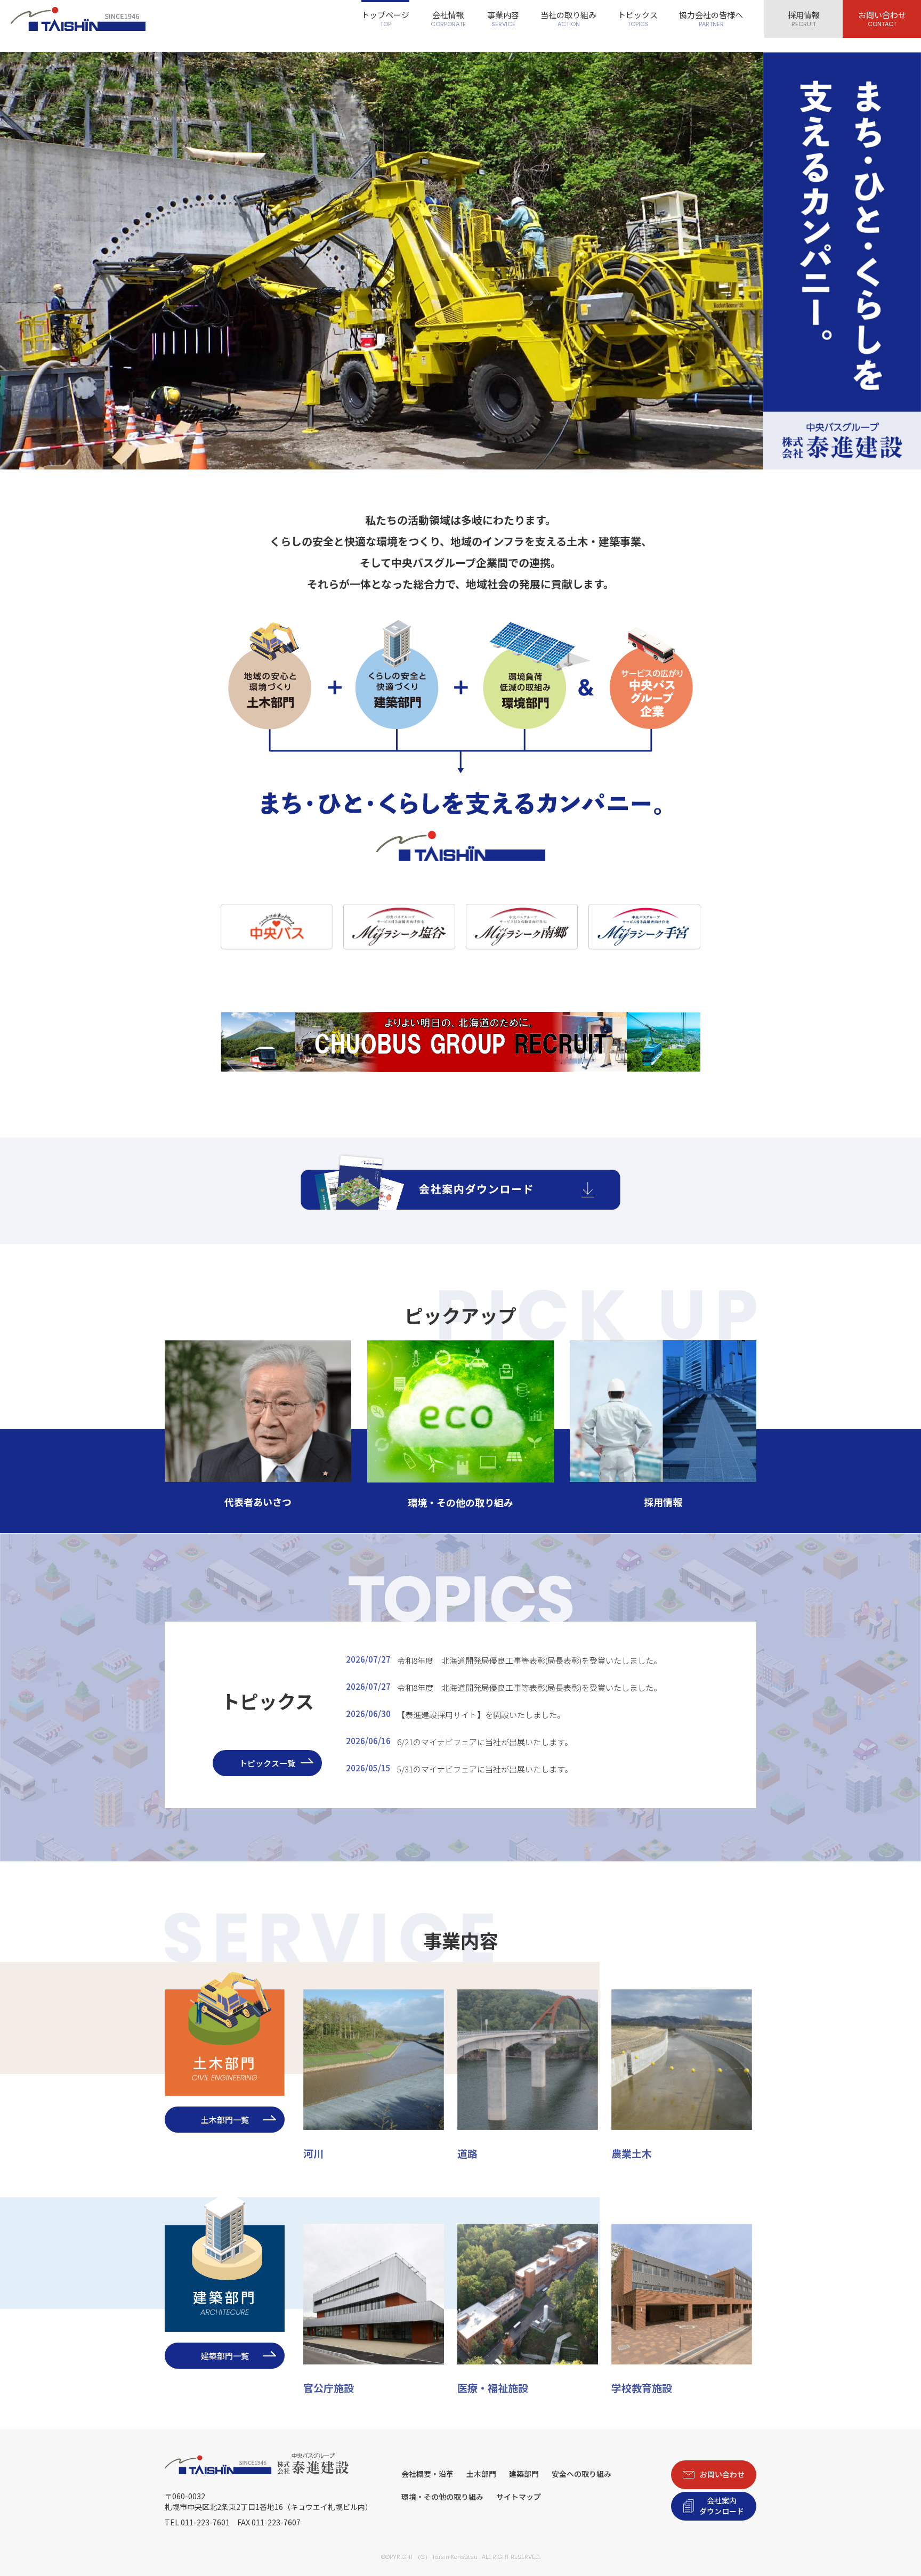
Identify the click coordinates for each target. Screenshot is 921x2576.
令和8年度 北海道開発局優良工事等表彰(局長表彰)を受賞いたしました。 (504, 1660)
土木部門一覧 (225, 2120)
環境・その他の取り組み (442, 2497)
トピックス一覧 (267, 1763)
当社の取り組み (568, 19)
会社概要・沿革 (427, 2474)
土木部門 (481, 2474)
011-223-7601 (205, 2522)
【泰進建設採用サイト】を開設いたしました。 (455, 1714)
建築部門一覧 (225, 2356)
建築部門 (524, 2474)
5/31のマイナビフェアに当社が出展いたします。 (459, 1768)
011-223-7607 (276, 2522)
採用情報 (804, 19)
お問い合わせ (882, 19)
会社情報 (448, 19)
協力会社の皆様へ (711, 19)
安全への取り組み (581, 2474)
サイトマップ (519, 2497)
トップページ (385, 19)
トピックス (638, 19)
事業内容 (503, 19)
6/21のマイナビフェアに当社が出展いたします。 (459, 1741)
